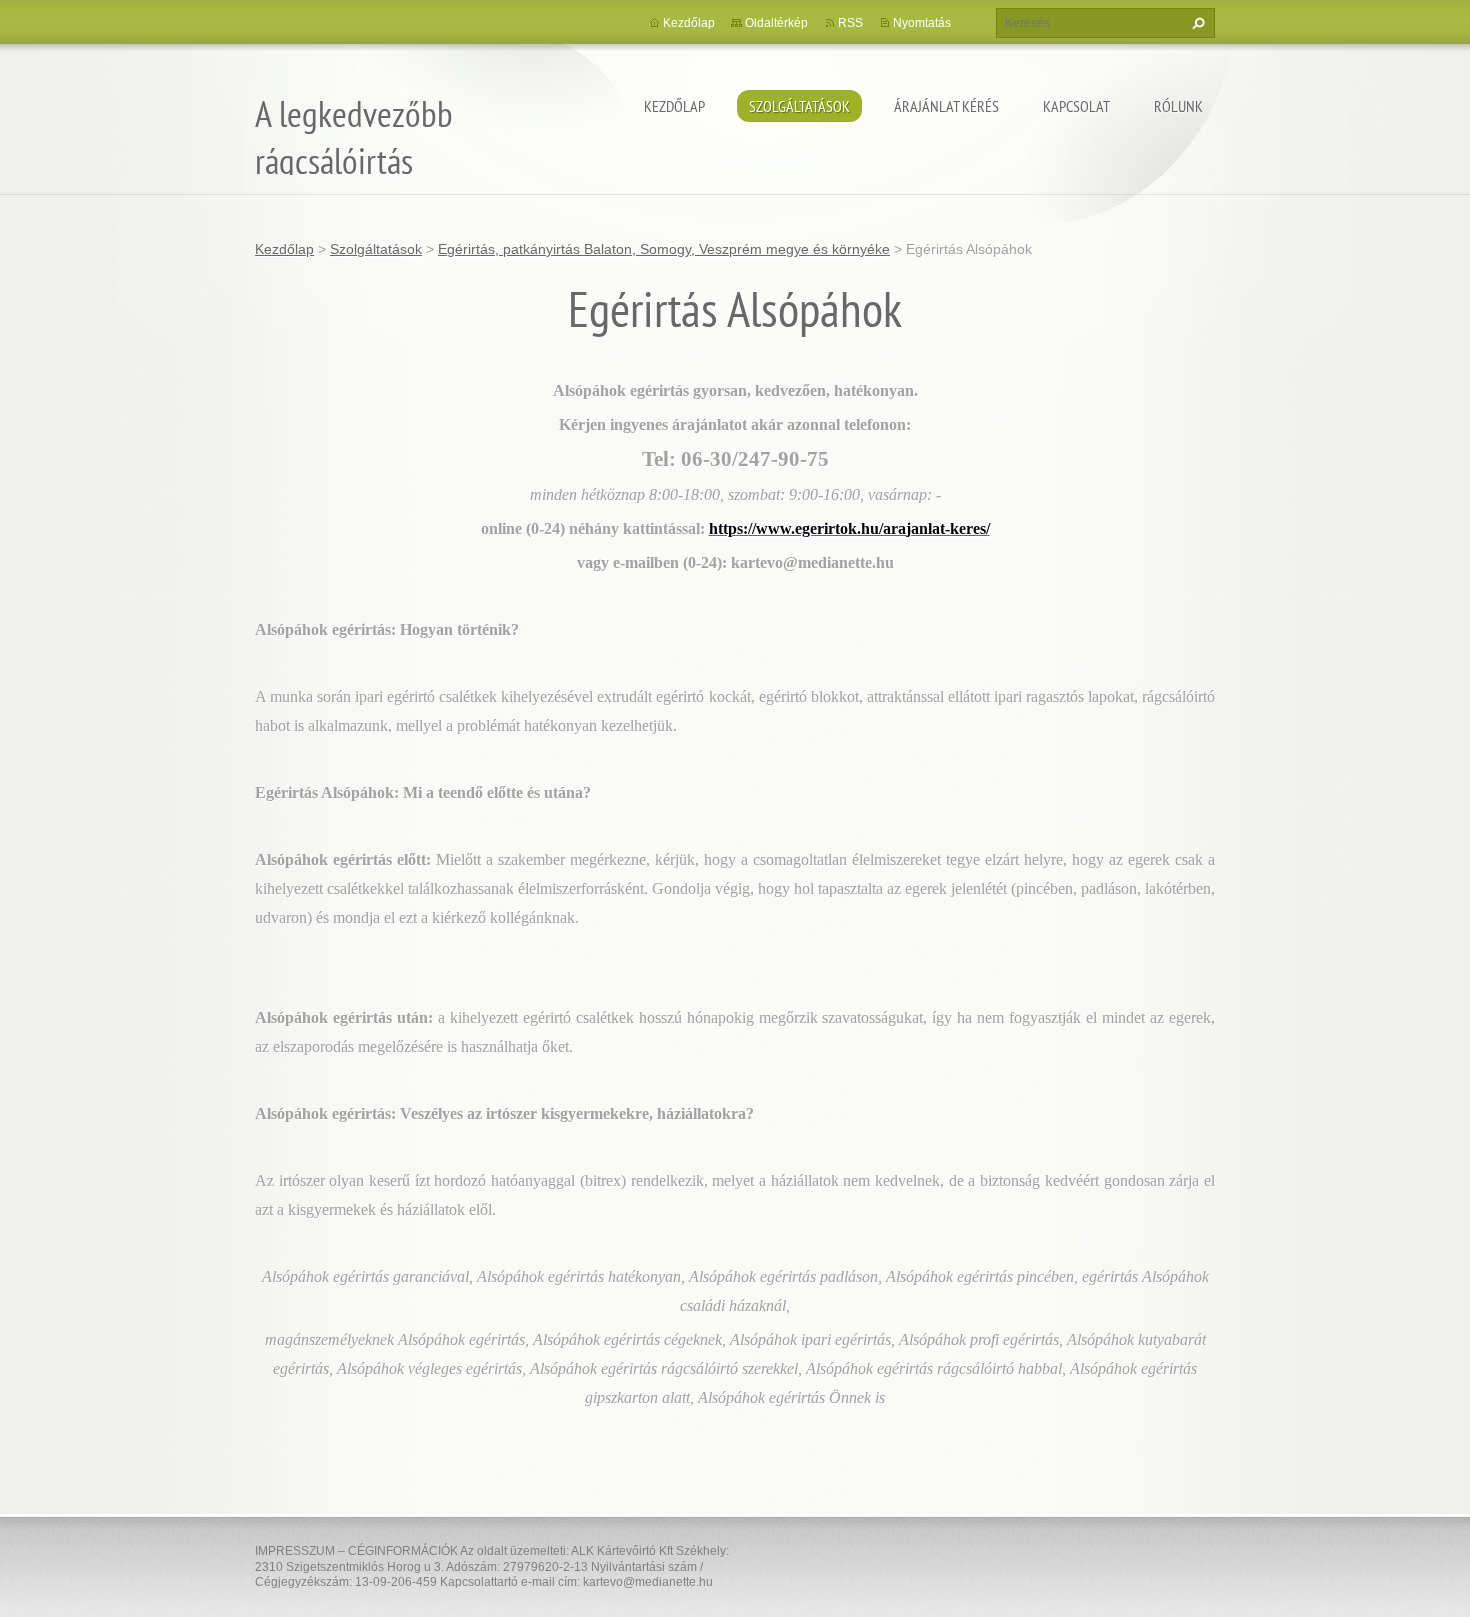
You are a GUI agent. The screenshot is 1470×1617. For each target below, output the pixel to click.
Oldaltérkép (776, 23)
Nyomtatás (922, 23)
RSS (850, 23)
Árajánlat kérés (946, 106)
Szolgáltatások (799, 106)
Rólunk (1178, 106)
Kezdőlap (674, 106)
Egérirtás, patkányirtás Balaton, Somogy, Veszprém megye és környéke (664, 249)
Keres (1196, 23)
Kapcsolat (1076, 106)
